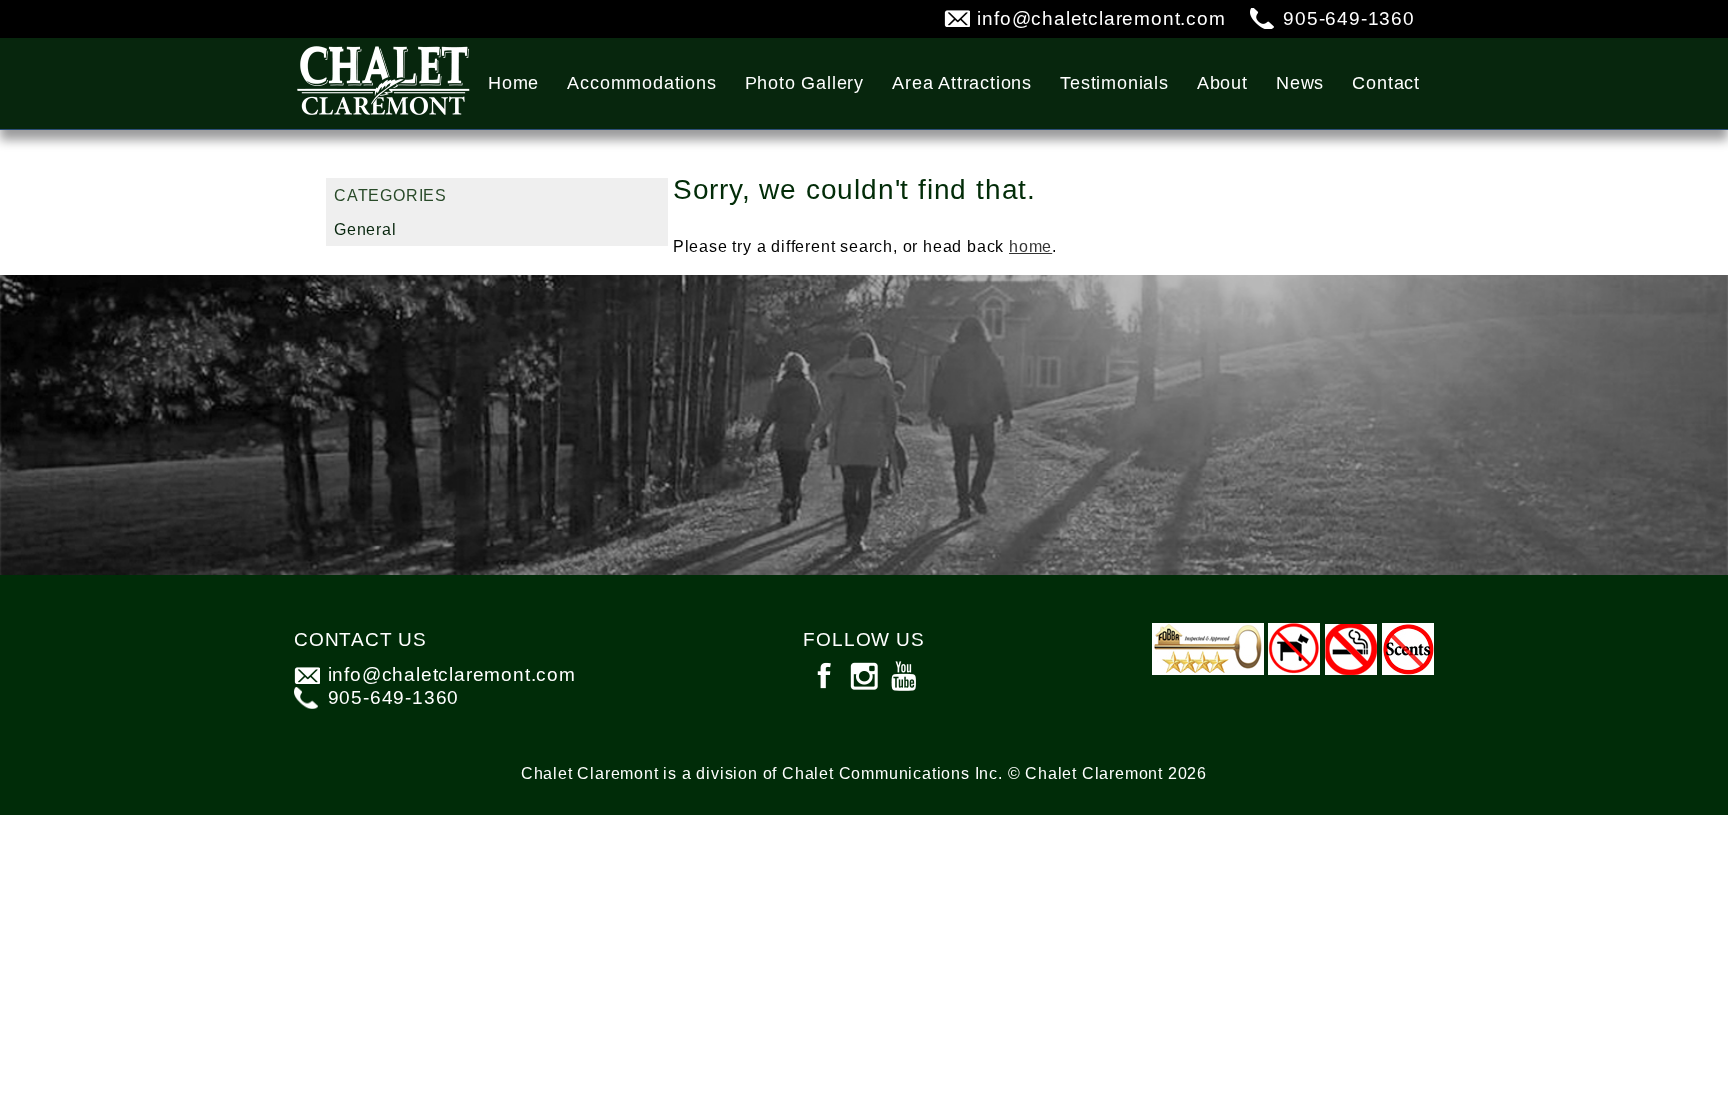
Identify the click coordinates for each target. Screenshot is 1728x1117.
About (1222, 83)
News (1300, 83)
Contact (1386, 83)
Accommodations (641, 83)
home (1030, 246)
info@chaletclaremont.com (1101, 18)
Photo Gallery (804, 83)
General (365, 229)
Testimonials (1114, 83)
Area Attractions (962, 83)
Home (513, 83)
